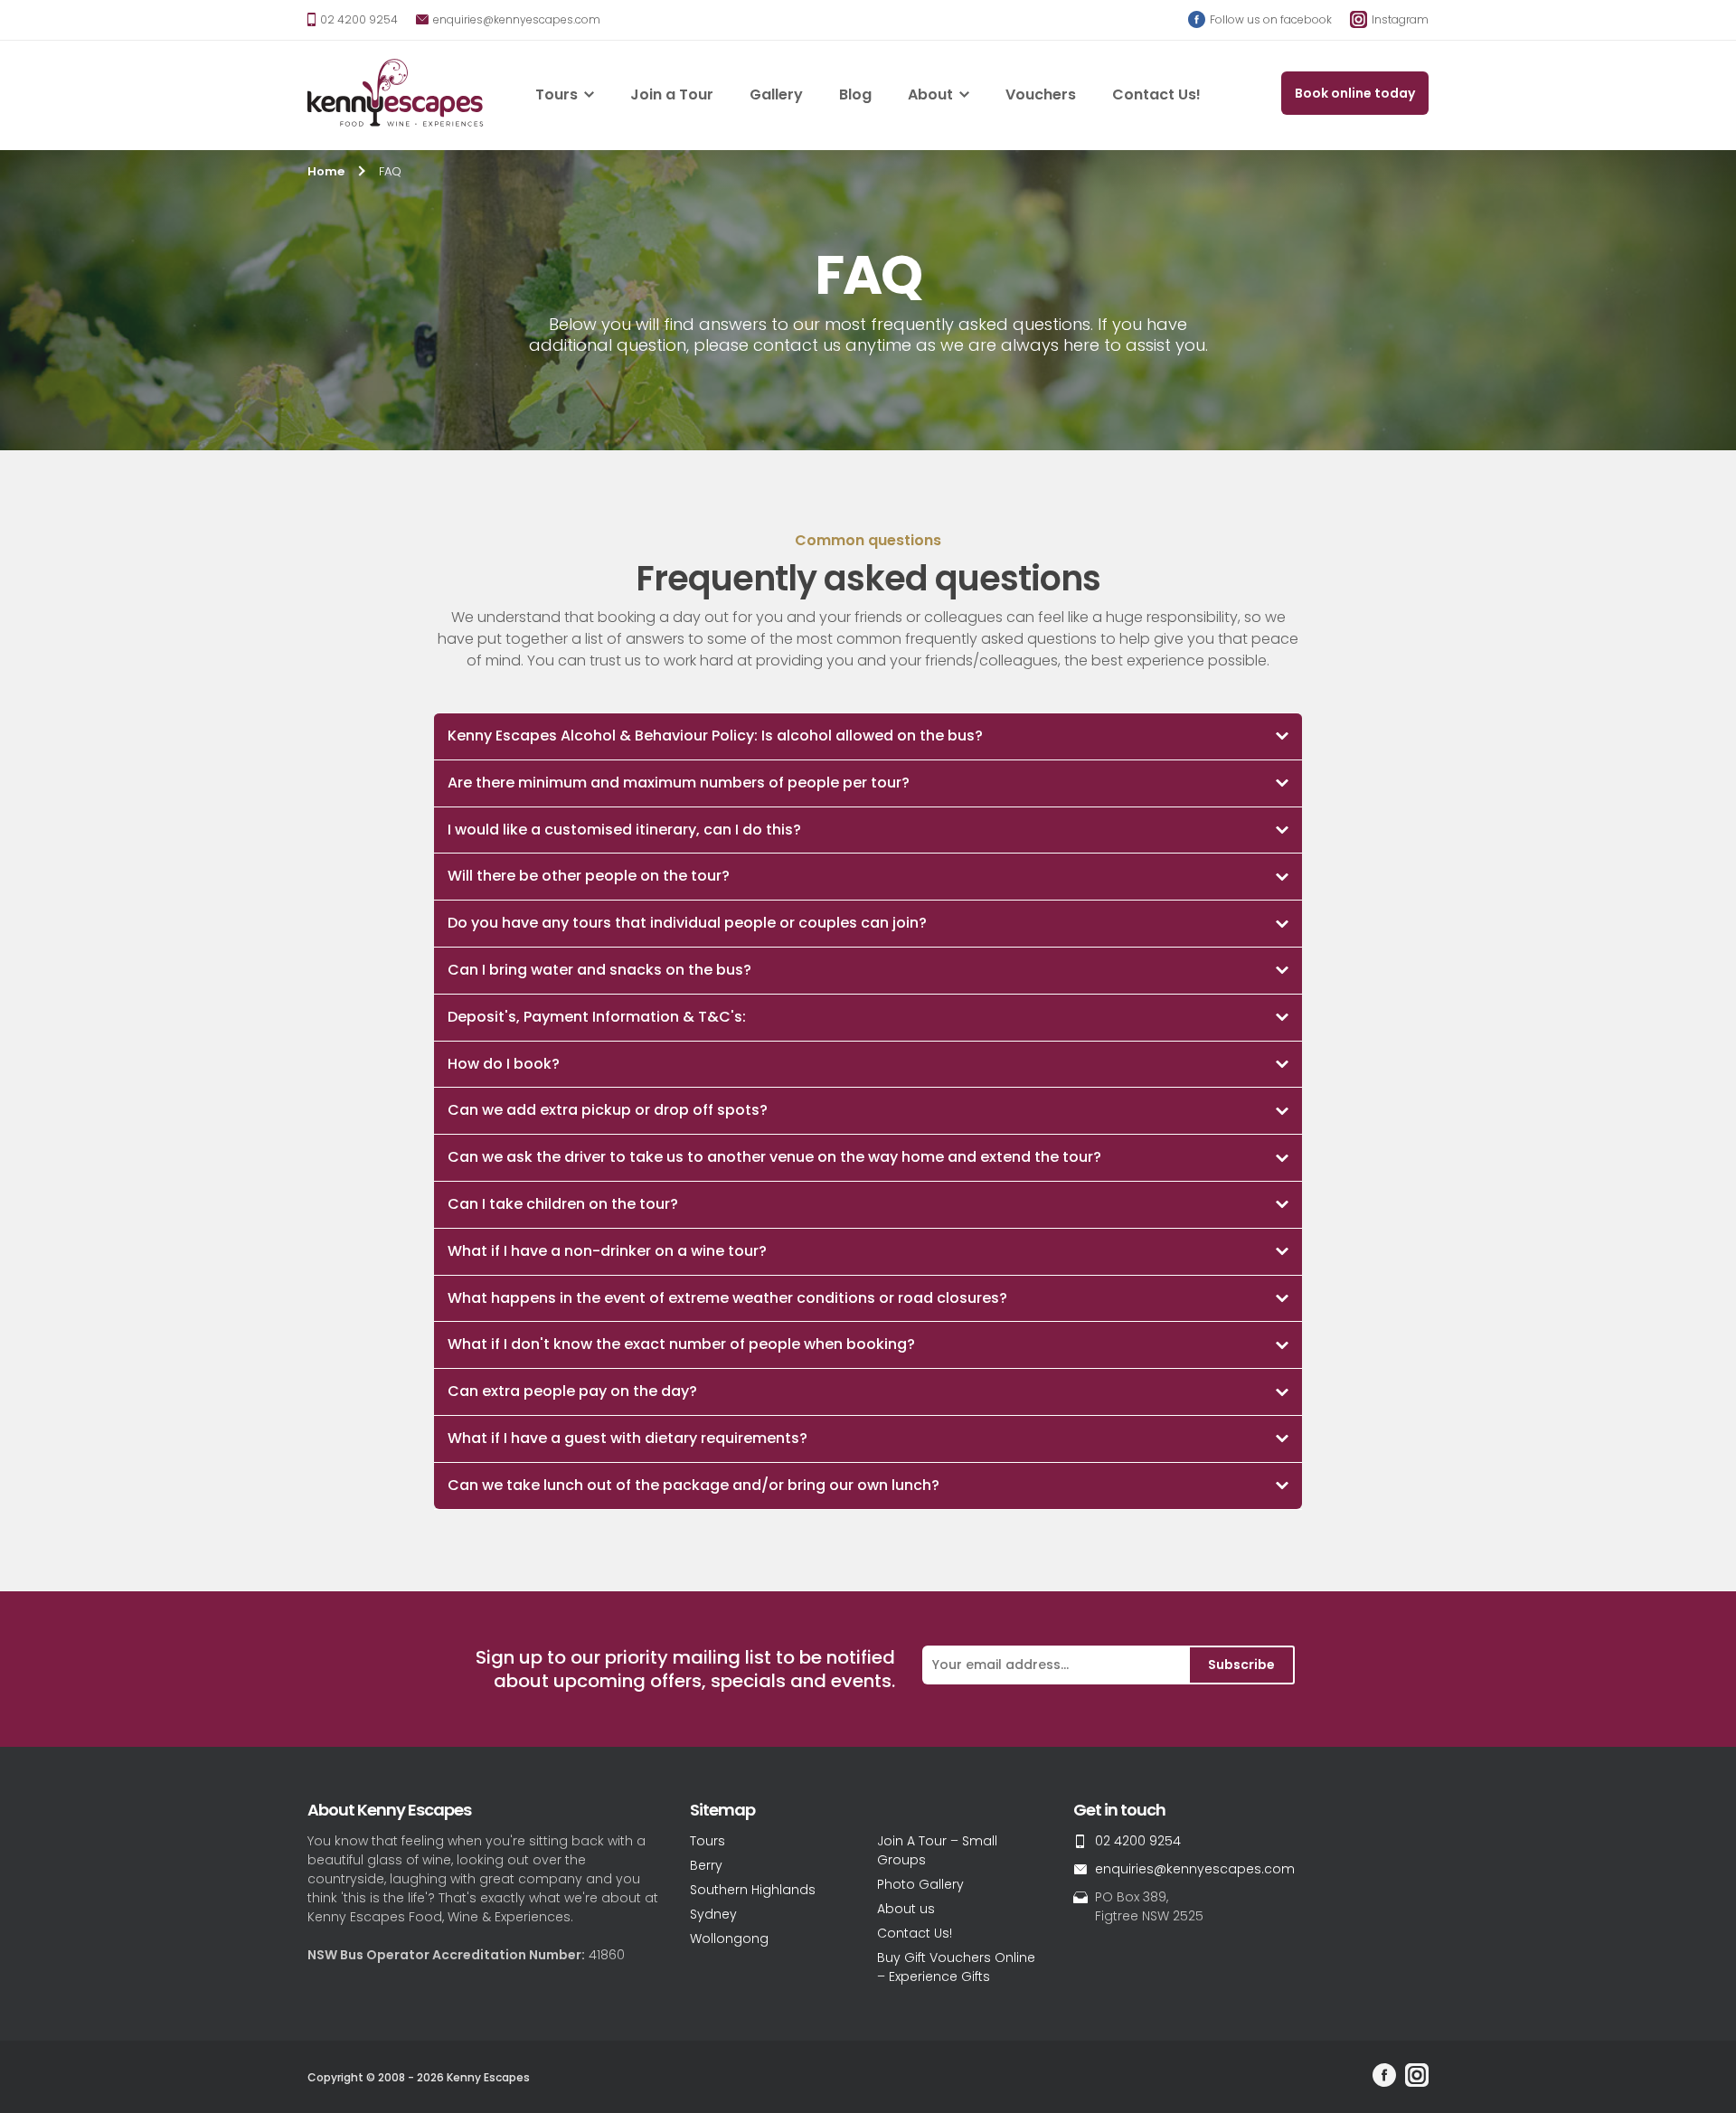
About (930, 94)
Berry (706, 1865)
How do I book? (504, 1064)
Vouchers (1041, 94)
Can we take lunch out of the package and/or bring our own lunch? (693, 1485)
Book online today (1355, 93)
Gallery (776, 94)
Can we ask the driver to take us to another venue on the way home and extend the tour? (774, 1157)
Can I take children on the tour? (563, 1204)
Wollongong (729, 1938)
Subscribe (1241, 1665)
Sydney (713, 1914)
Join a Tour (672, 94)
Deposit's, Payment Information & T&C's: (597, 1017)
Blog (855, 94)
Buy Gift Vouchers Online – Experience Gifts (956, 1967)
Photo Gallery (920, 1884)
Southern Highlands (753, 1890)
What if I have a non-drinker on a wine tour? (607, 1251)
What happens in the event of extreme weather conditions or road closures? (727, 1298)
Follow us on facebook (1269, 19)
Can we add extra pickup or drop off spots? (608, 1110)
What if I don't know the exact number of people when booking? (681, 1344)
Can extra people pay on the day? (572, 1391)
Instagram (1399, 19)
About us (906, 1909)
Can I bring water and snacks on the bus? (599, 970)
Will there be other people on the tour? (589, 876)
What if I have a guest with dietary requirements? (627, 1438)
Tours (557, 94)
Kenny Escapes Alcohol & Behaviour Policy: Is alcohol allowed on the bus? (715, 736)
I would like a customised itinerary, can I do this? (624, 830)
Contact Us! (1156, 94)
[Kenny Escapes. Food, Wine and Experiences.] (396, 95)
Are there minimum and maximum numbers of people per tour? (679, 783)
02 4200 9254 (358, 19)
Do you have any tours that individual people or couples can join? (687, 923)
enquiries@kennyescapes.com (515, 19)
